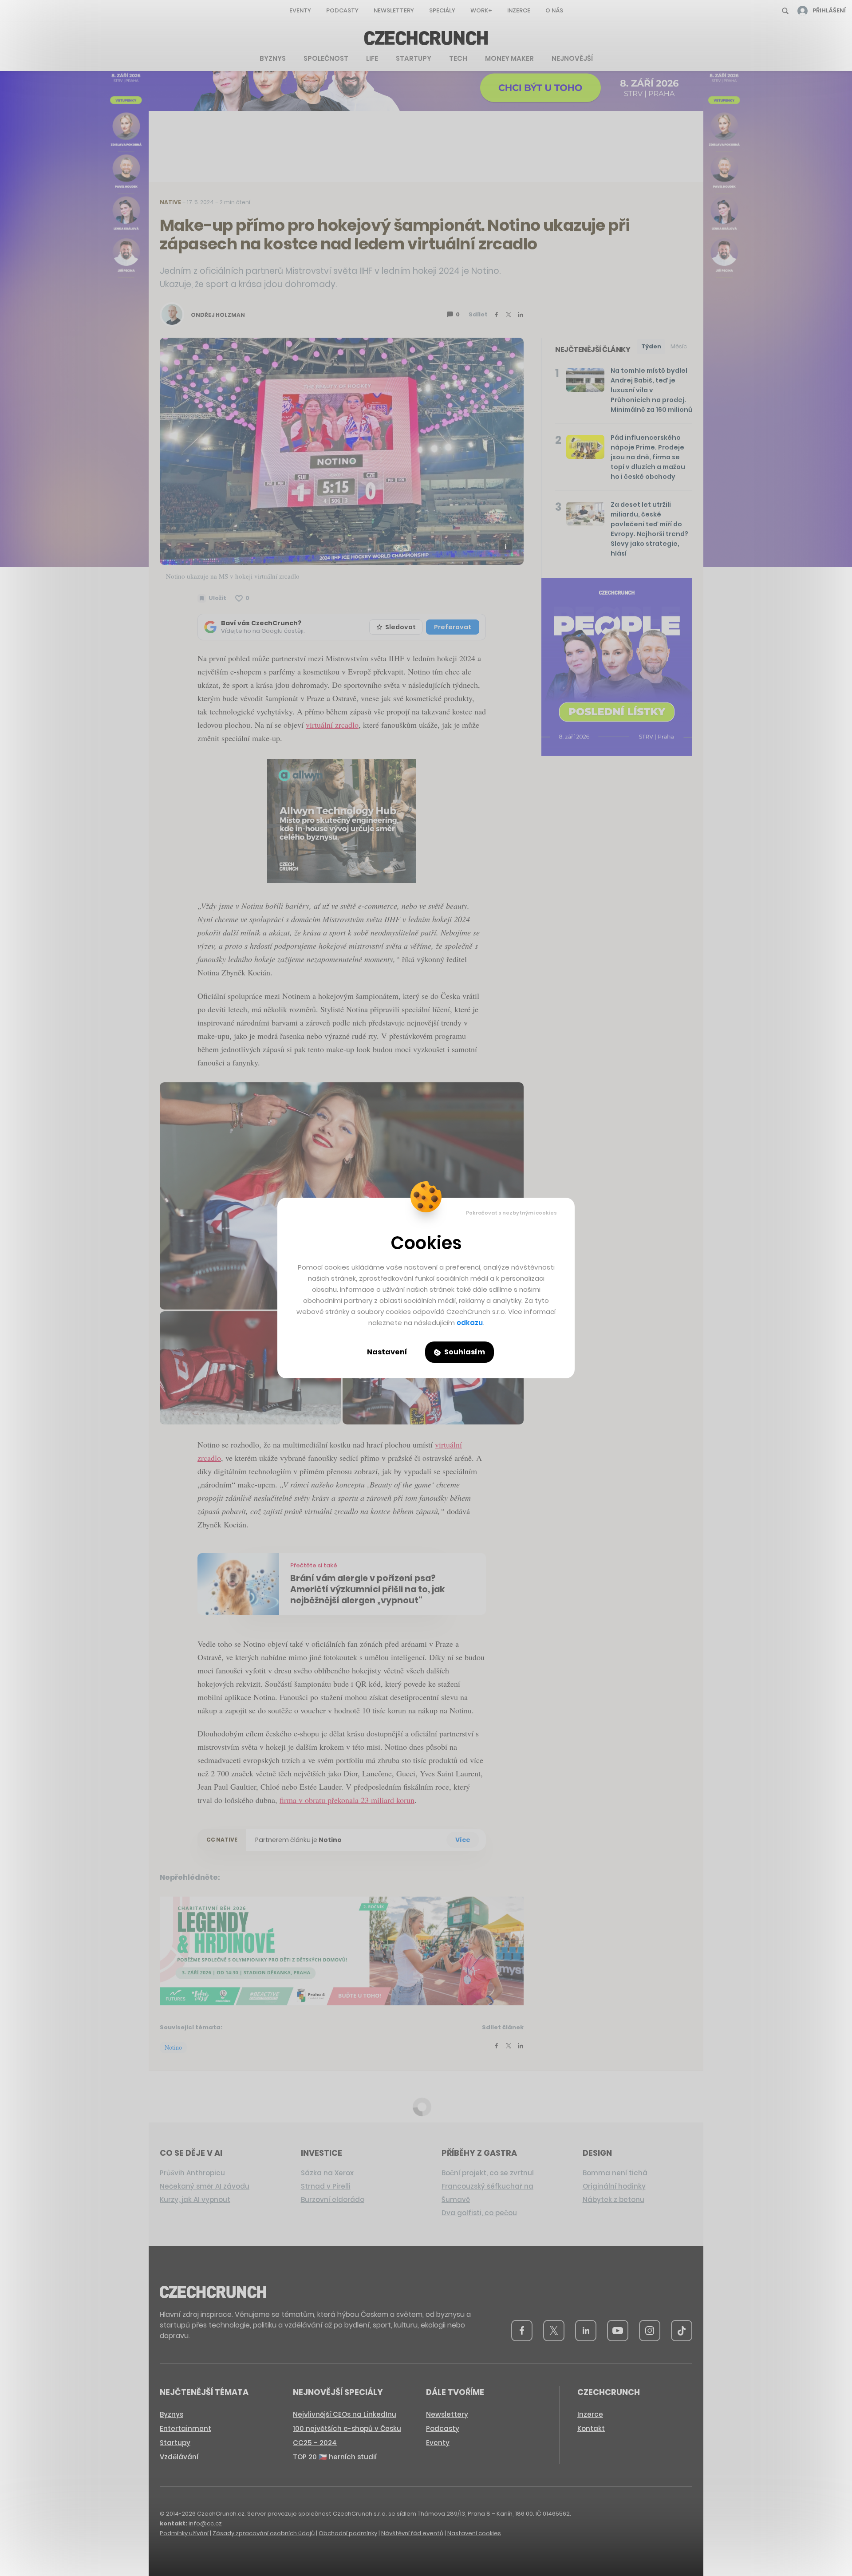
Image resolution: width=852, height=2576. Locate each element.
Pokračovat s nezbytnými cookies (511, 1213)
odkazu (470, 1323)
